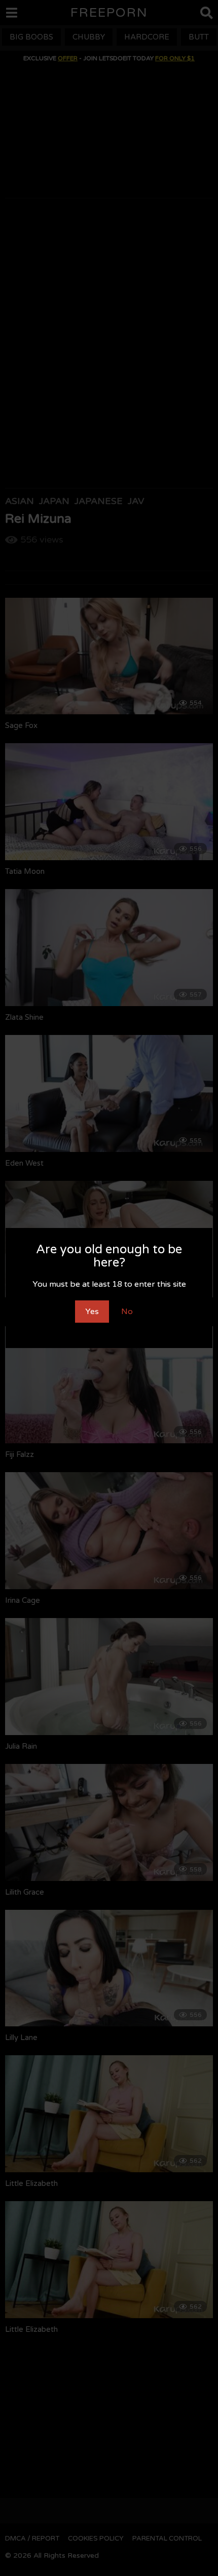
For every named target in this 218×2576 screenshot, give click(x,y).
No (127, 1312)
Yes (92, 1312)
